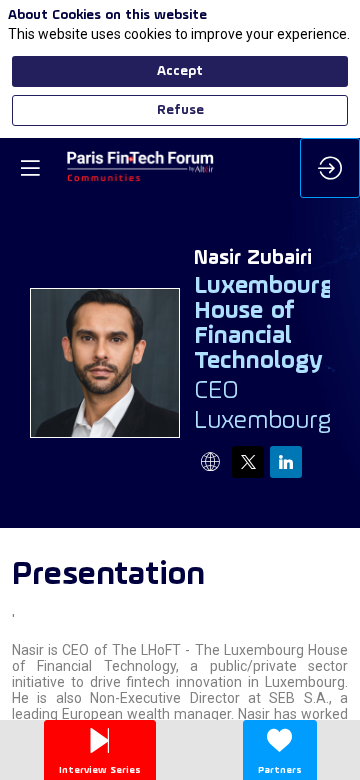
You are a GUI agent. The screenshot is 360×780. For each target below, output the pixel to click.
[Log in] (330, 168)
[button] (30, 168)
